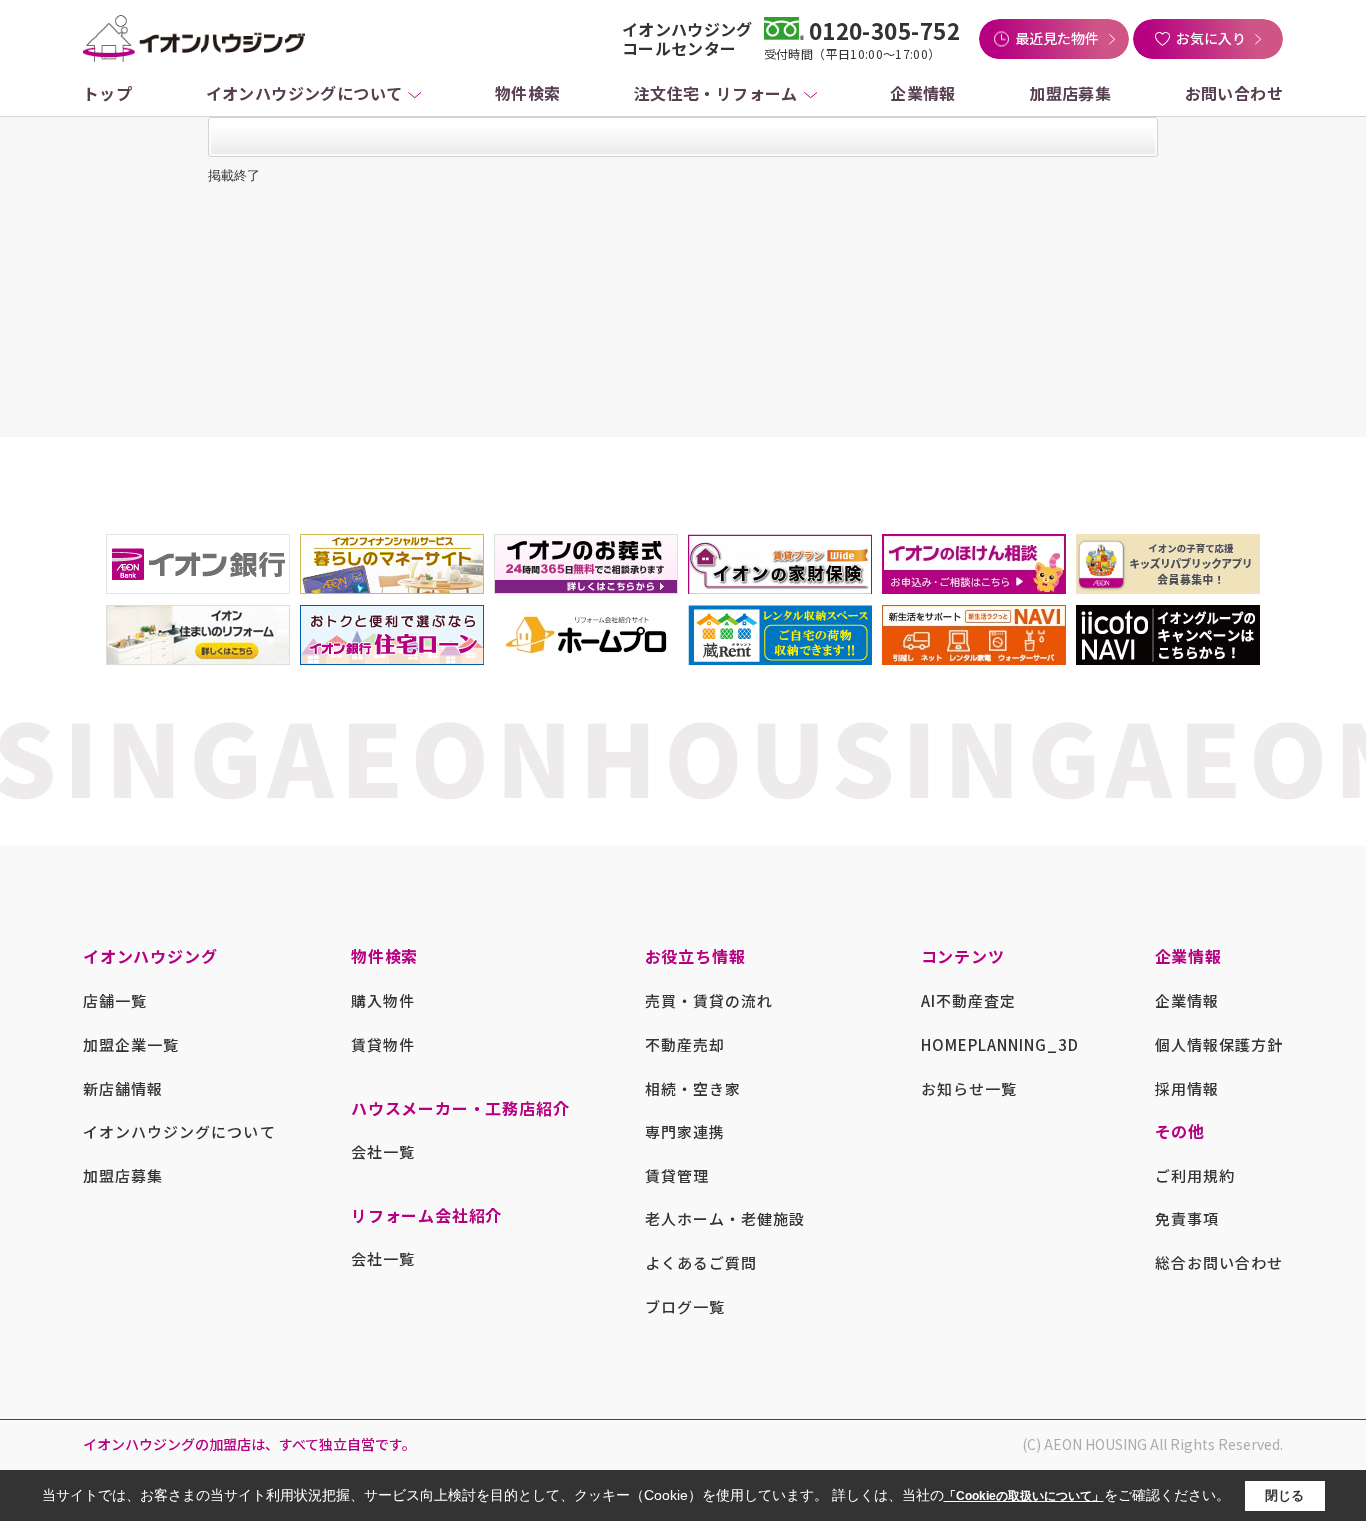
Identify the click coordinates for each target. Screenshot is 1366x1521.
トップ (107, 93)
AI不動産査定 (968, 1000)
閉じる (1284, 1494)
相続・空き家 (693, 1088)
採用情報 (1187, 1088)
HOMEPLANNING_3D (1000, 1044)
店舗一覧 (115, 1000)
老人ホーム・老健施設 (725, 1218)
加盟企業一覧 (131, 1044)
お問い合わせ (1234, 93)
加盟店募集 (1070, 93)
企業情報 (923, 93)
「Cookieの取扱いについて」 (1024, 1496)
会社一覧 (383, 1151)
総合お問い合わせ (1219, 1262)
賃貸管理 (677, 1175)
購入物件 (383, 1000)
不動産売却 (685, 1044)
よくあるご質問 (701, 1262)
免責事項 (1187, 1218)
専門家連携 (685, 1131)
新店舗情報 (123, 1088)
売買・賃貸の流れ (709, 1000)
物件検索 (528, 93)
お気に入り (1211, 38)
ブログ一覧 (685, 1306)
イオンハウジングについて (304, 93)
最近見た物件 (1057, 38)
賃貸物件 (383, 1044)
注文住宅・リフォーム (716, 93)
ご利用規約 (1195, 1175)
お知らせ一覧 (969, 1088)
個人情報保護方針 (1219, 1044)
